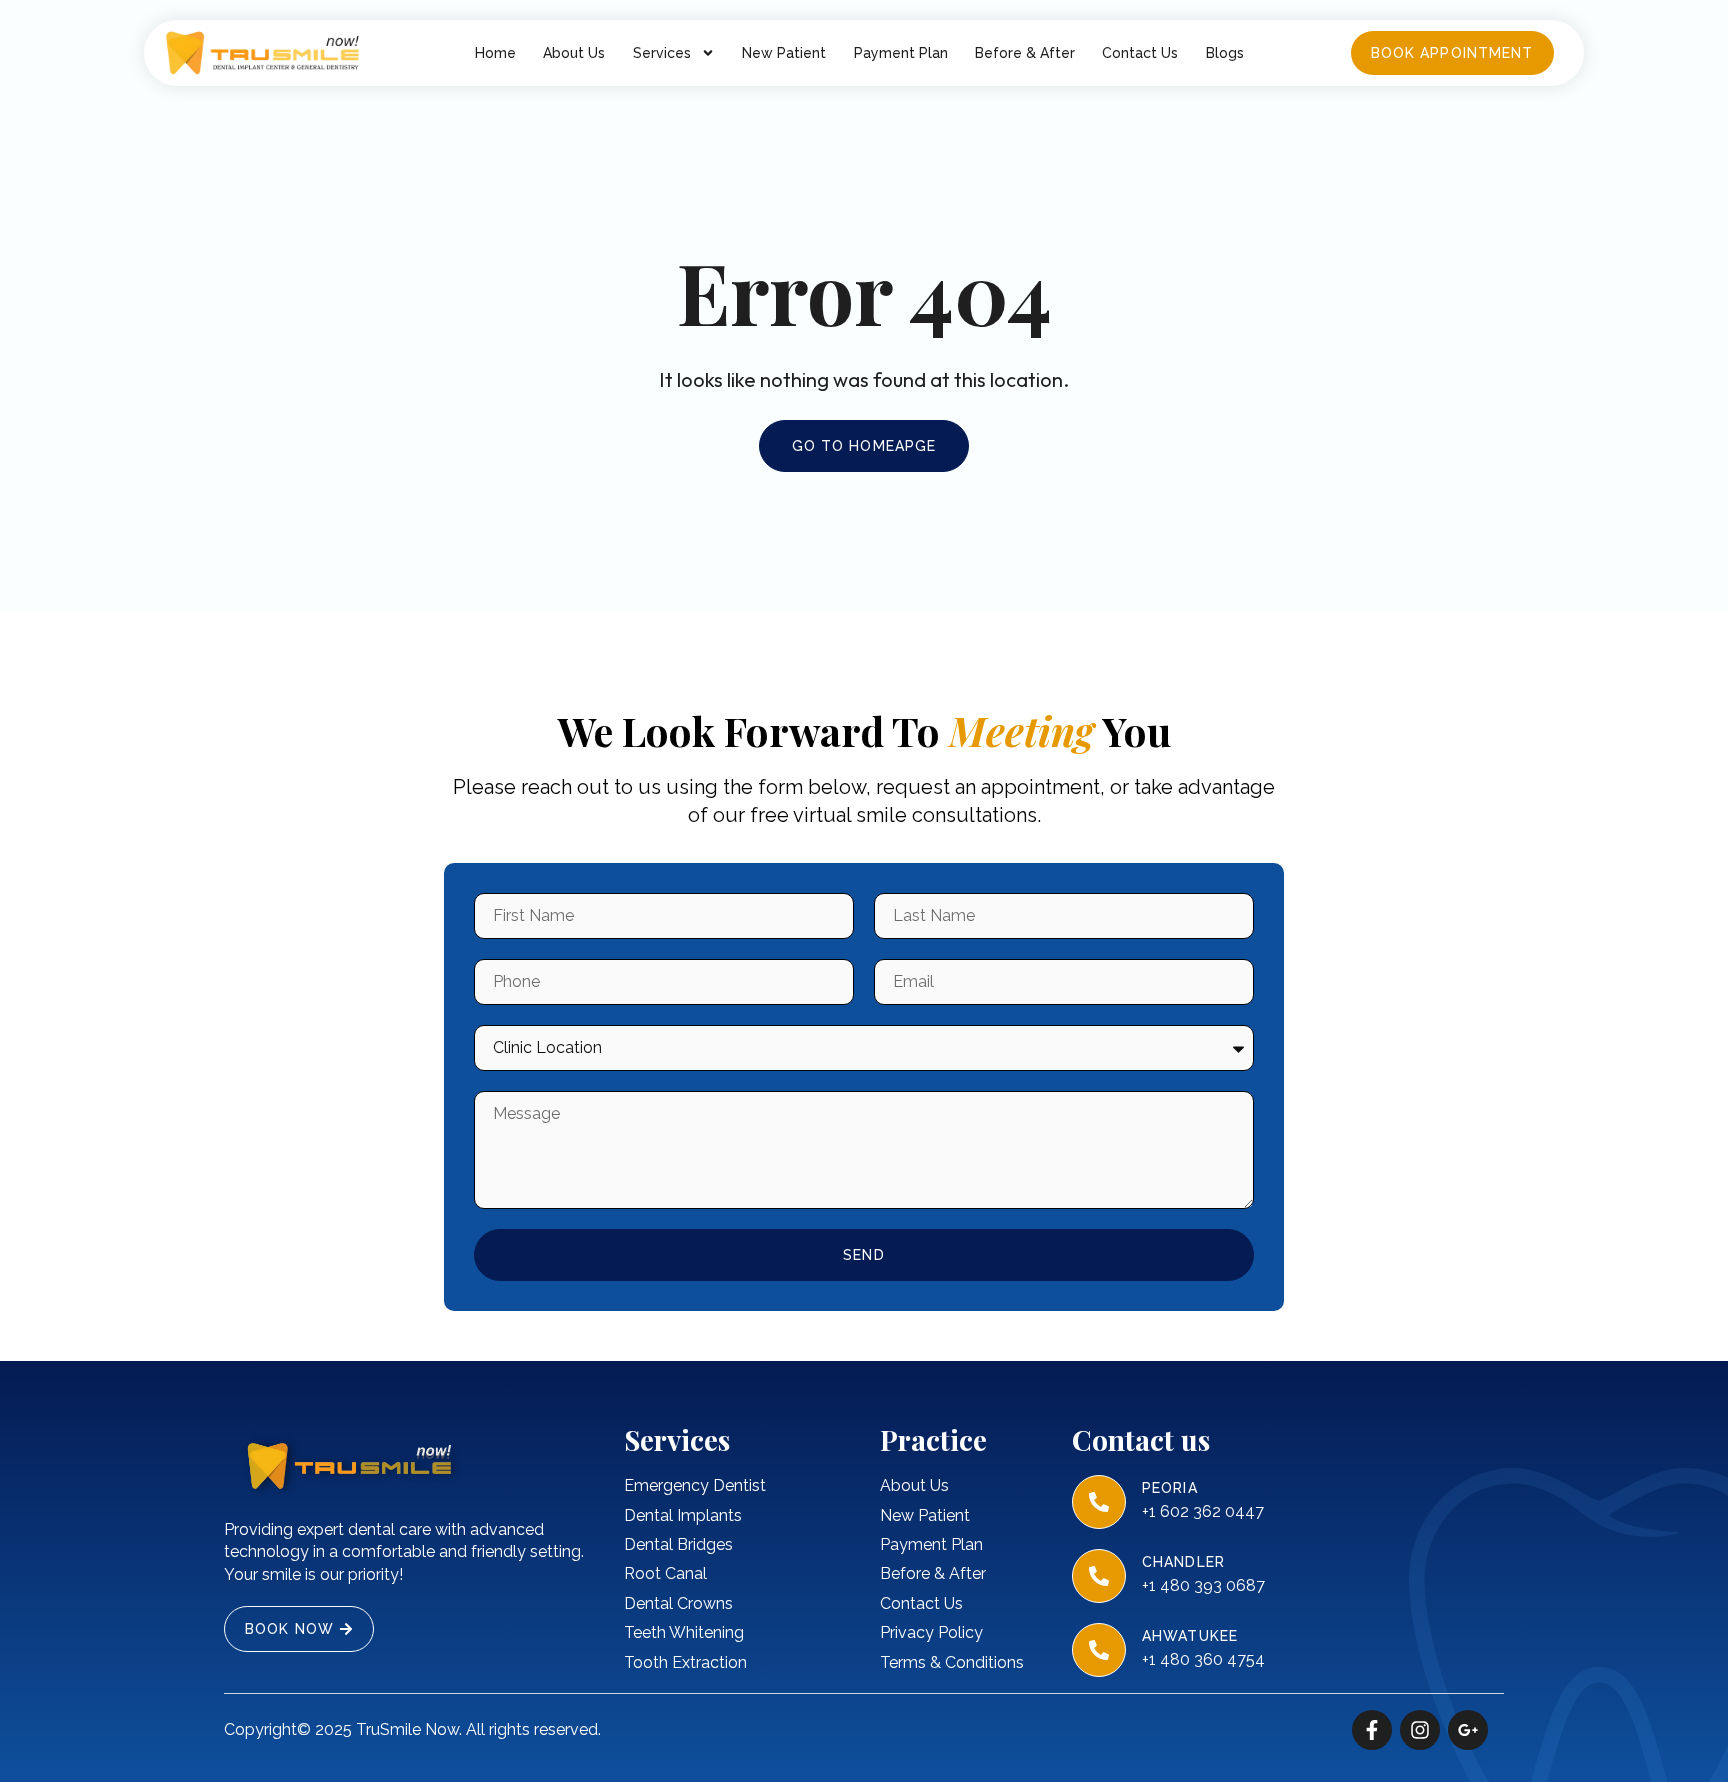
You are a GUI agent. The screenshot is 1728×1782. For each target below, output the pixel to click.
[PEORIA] (1099, 1502)
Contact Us (1140, 53)
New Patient (784, 53)
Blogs (1225, 53)
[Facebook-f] (1372, 1730)
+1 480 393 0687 (1203, 1585)
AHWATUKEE (1190, 1636)
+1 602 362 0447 (1203, 1511)
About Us (574, 53)
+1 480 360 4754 (1203, 1659)
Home (495, 53)
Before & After (1025, 53)
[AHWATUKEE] (1099, 1650)
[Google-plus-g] (1468, 1730)
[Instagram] (1420, 1730)
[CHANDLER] (1099, 1576)
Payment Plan (901, 53)
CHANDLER (1183, 1562)
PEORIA (1170, 1488)
